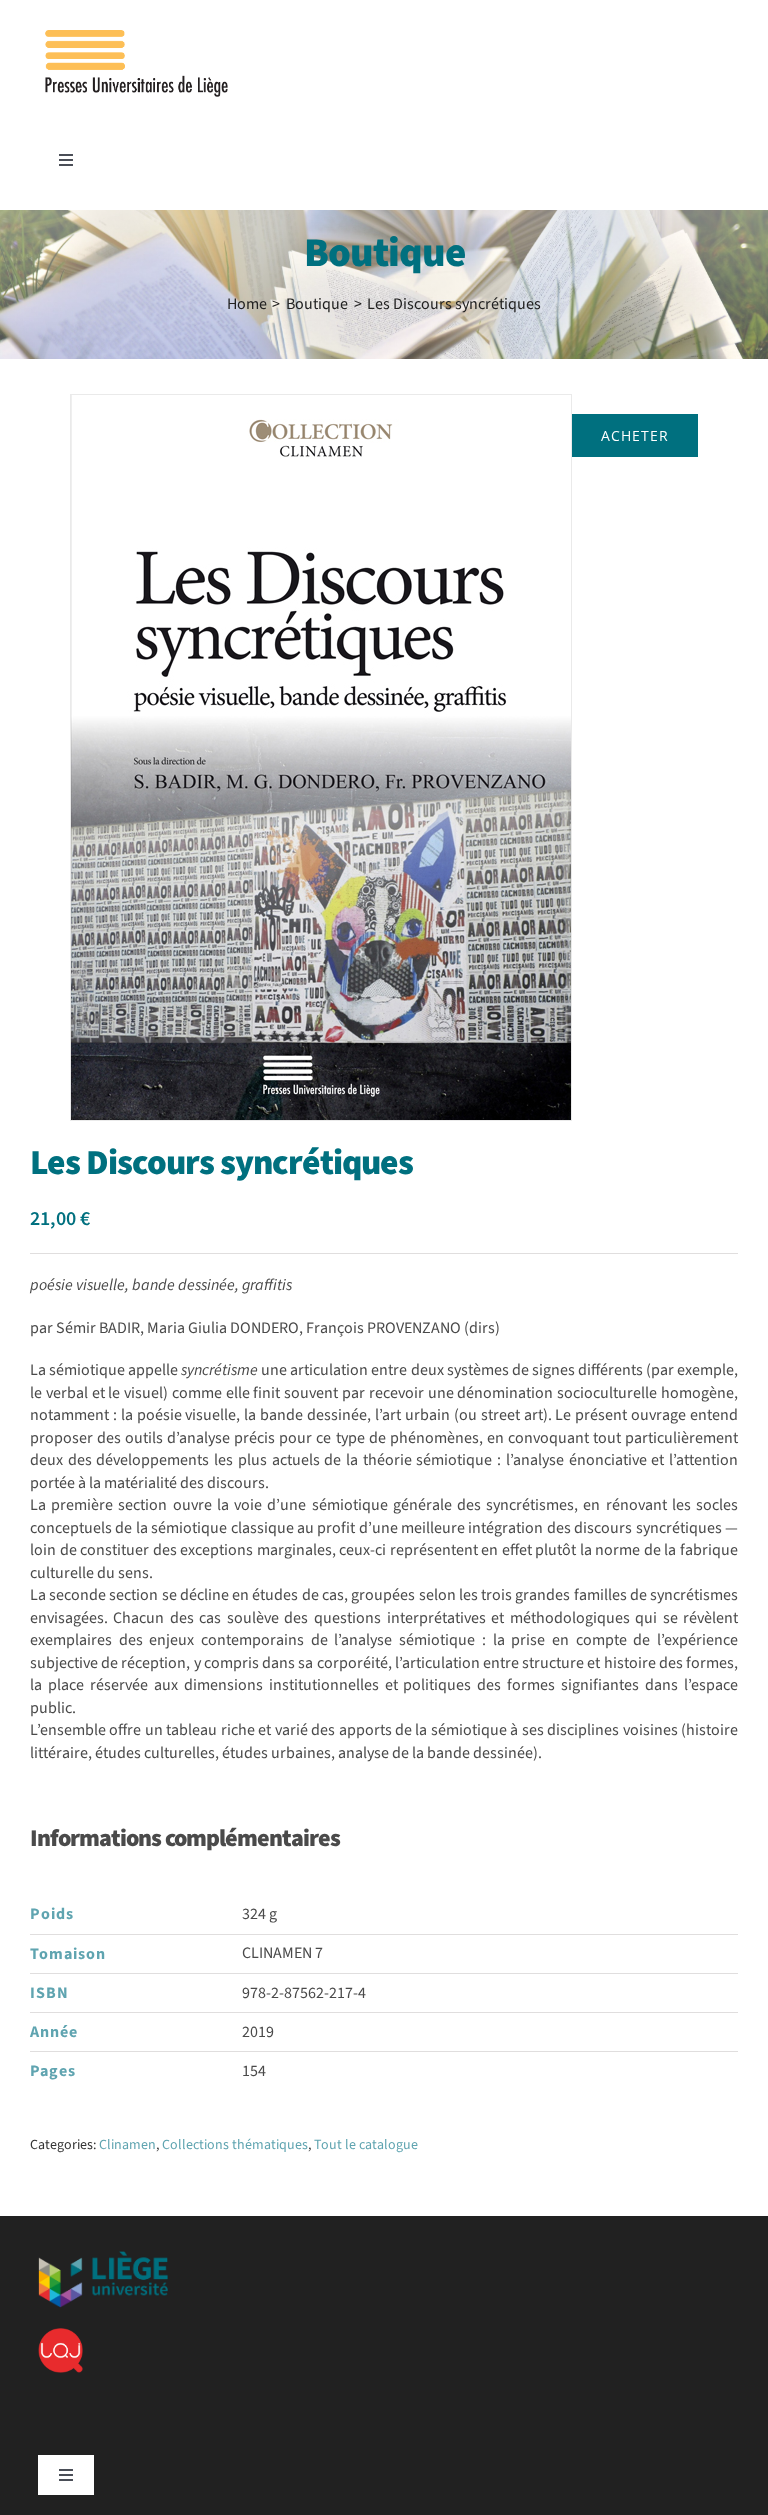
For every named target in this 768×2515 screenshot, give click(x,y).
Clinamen (127, 2145)
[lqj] (60, 2336)
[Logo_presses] (138, 38)
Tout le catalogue (366, 2145)
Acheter (635, 435)
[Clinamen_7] (321, 757)
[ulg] (103, 2259)
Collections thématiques (235, 2145)
